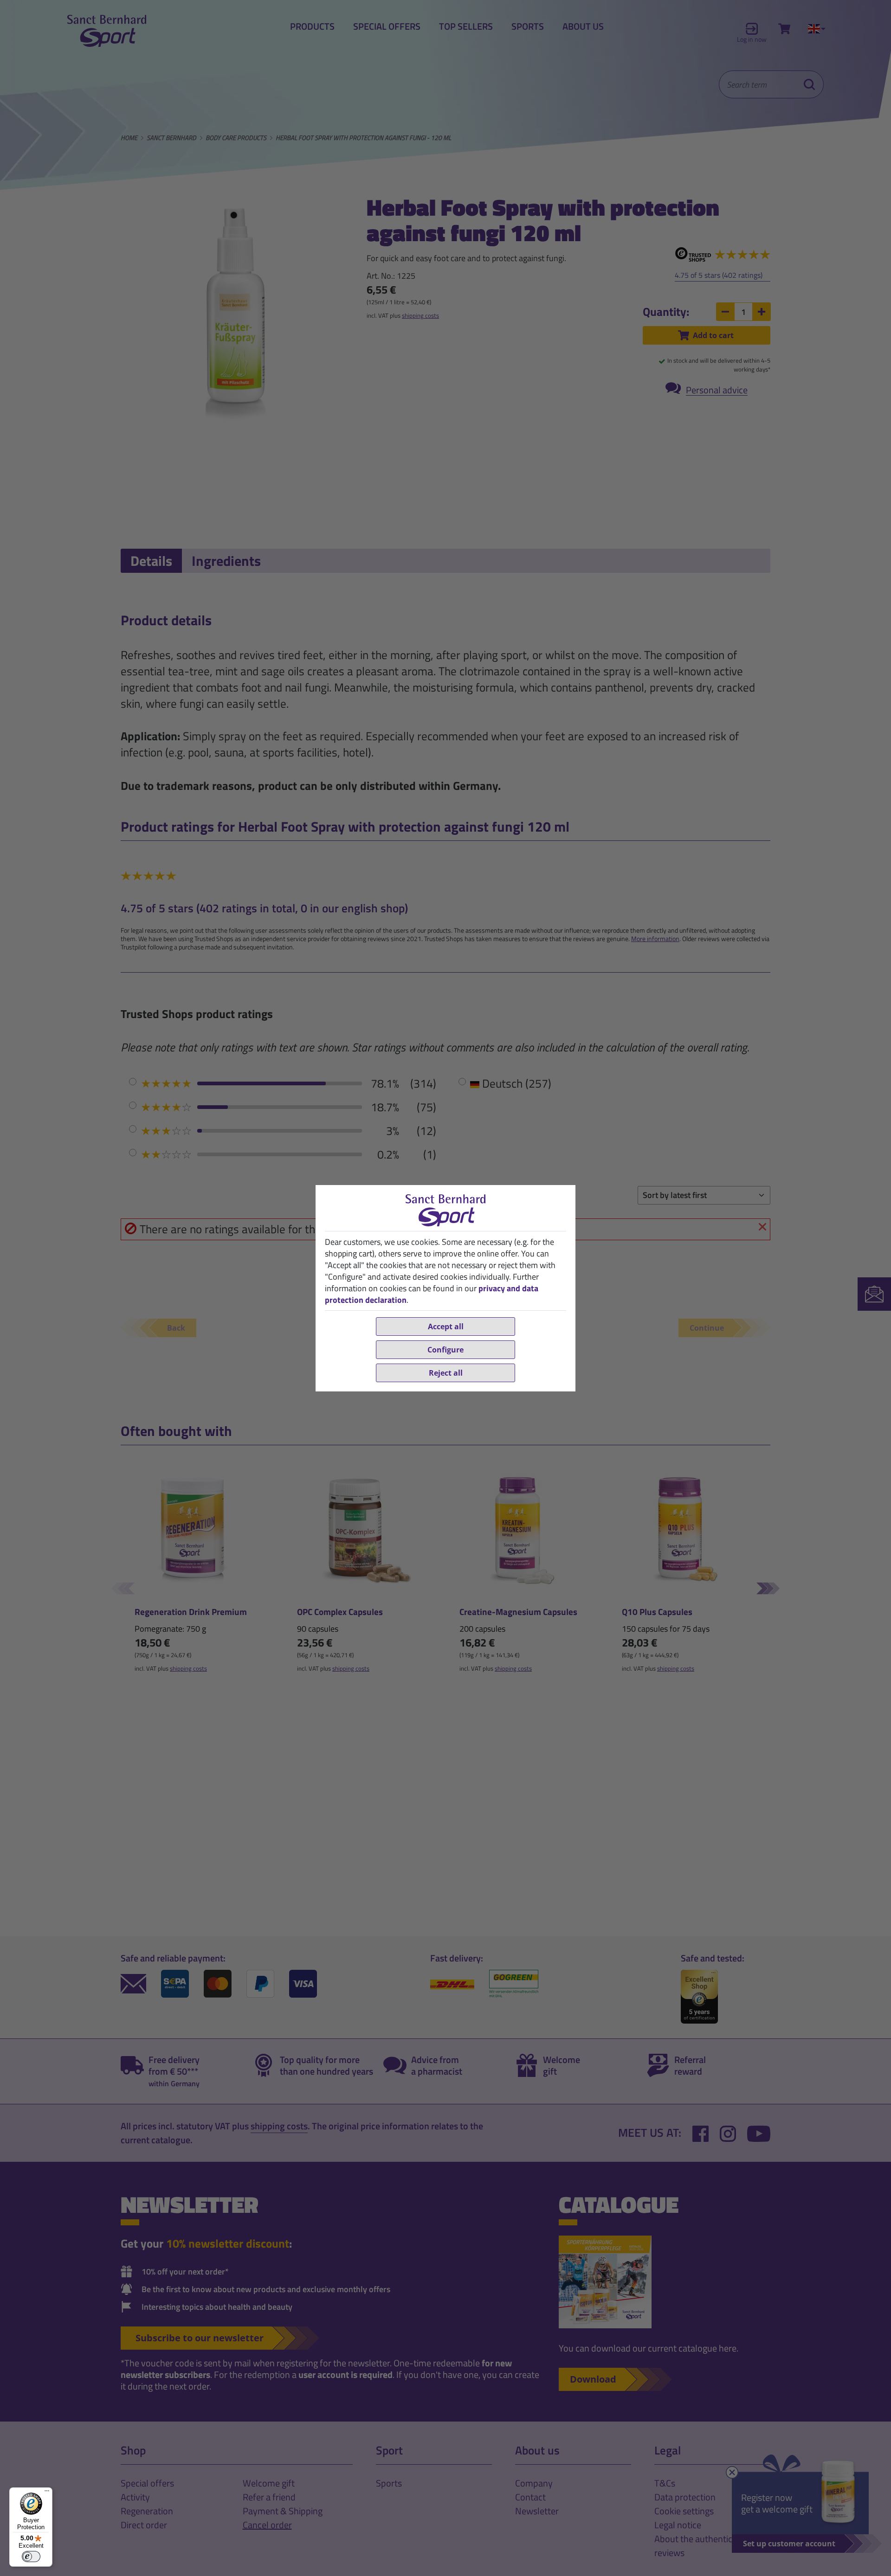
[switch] (31, 2557)
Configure (445, 1350)
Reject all (446, 1373)
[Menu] (47, 2493)
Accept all (446, 1326)
